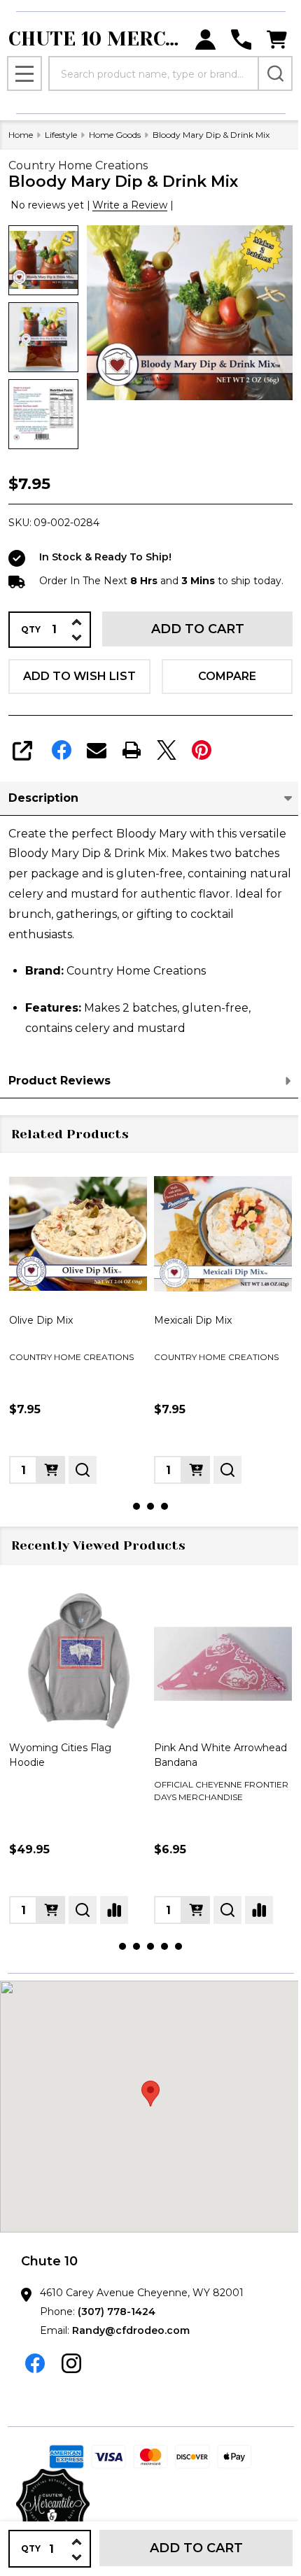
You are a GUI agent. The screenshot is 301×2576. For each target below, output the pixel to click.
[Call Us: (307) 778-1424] (241, 40)
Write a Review (130, 205)
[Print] (132, 750)
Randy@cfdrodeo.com (131, 2330)
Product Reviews (59, 1081)
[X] (167, 750)
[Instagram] (71, 2363)
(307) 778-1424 (117, 2312)
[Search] (275, 73)
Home (21, 135)
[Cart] (277, 40)
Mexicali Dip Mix (63, 1320)
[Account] (205, 40)
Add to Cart (198, 629)
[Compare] (114, 1910)
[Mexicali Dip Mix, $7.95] (93, 1234)
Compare (227, 676)
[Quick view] (98, 1470)
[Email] (97, 750)
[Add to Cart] (66, 1470)
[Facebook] (62, 750)
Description (43, 798)
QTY (31, 630)
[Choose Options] (51, 1910)
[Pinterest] (202, 750)
